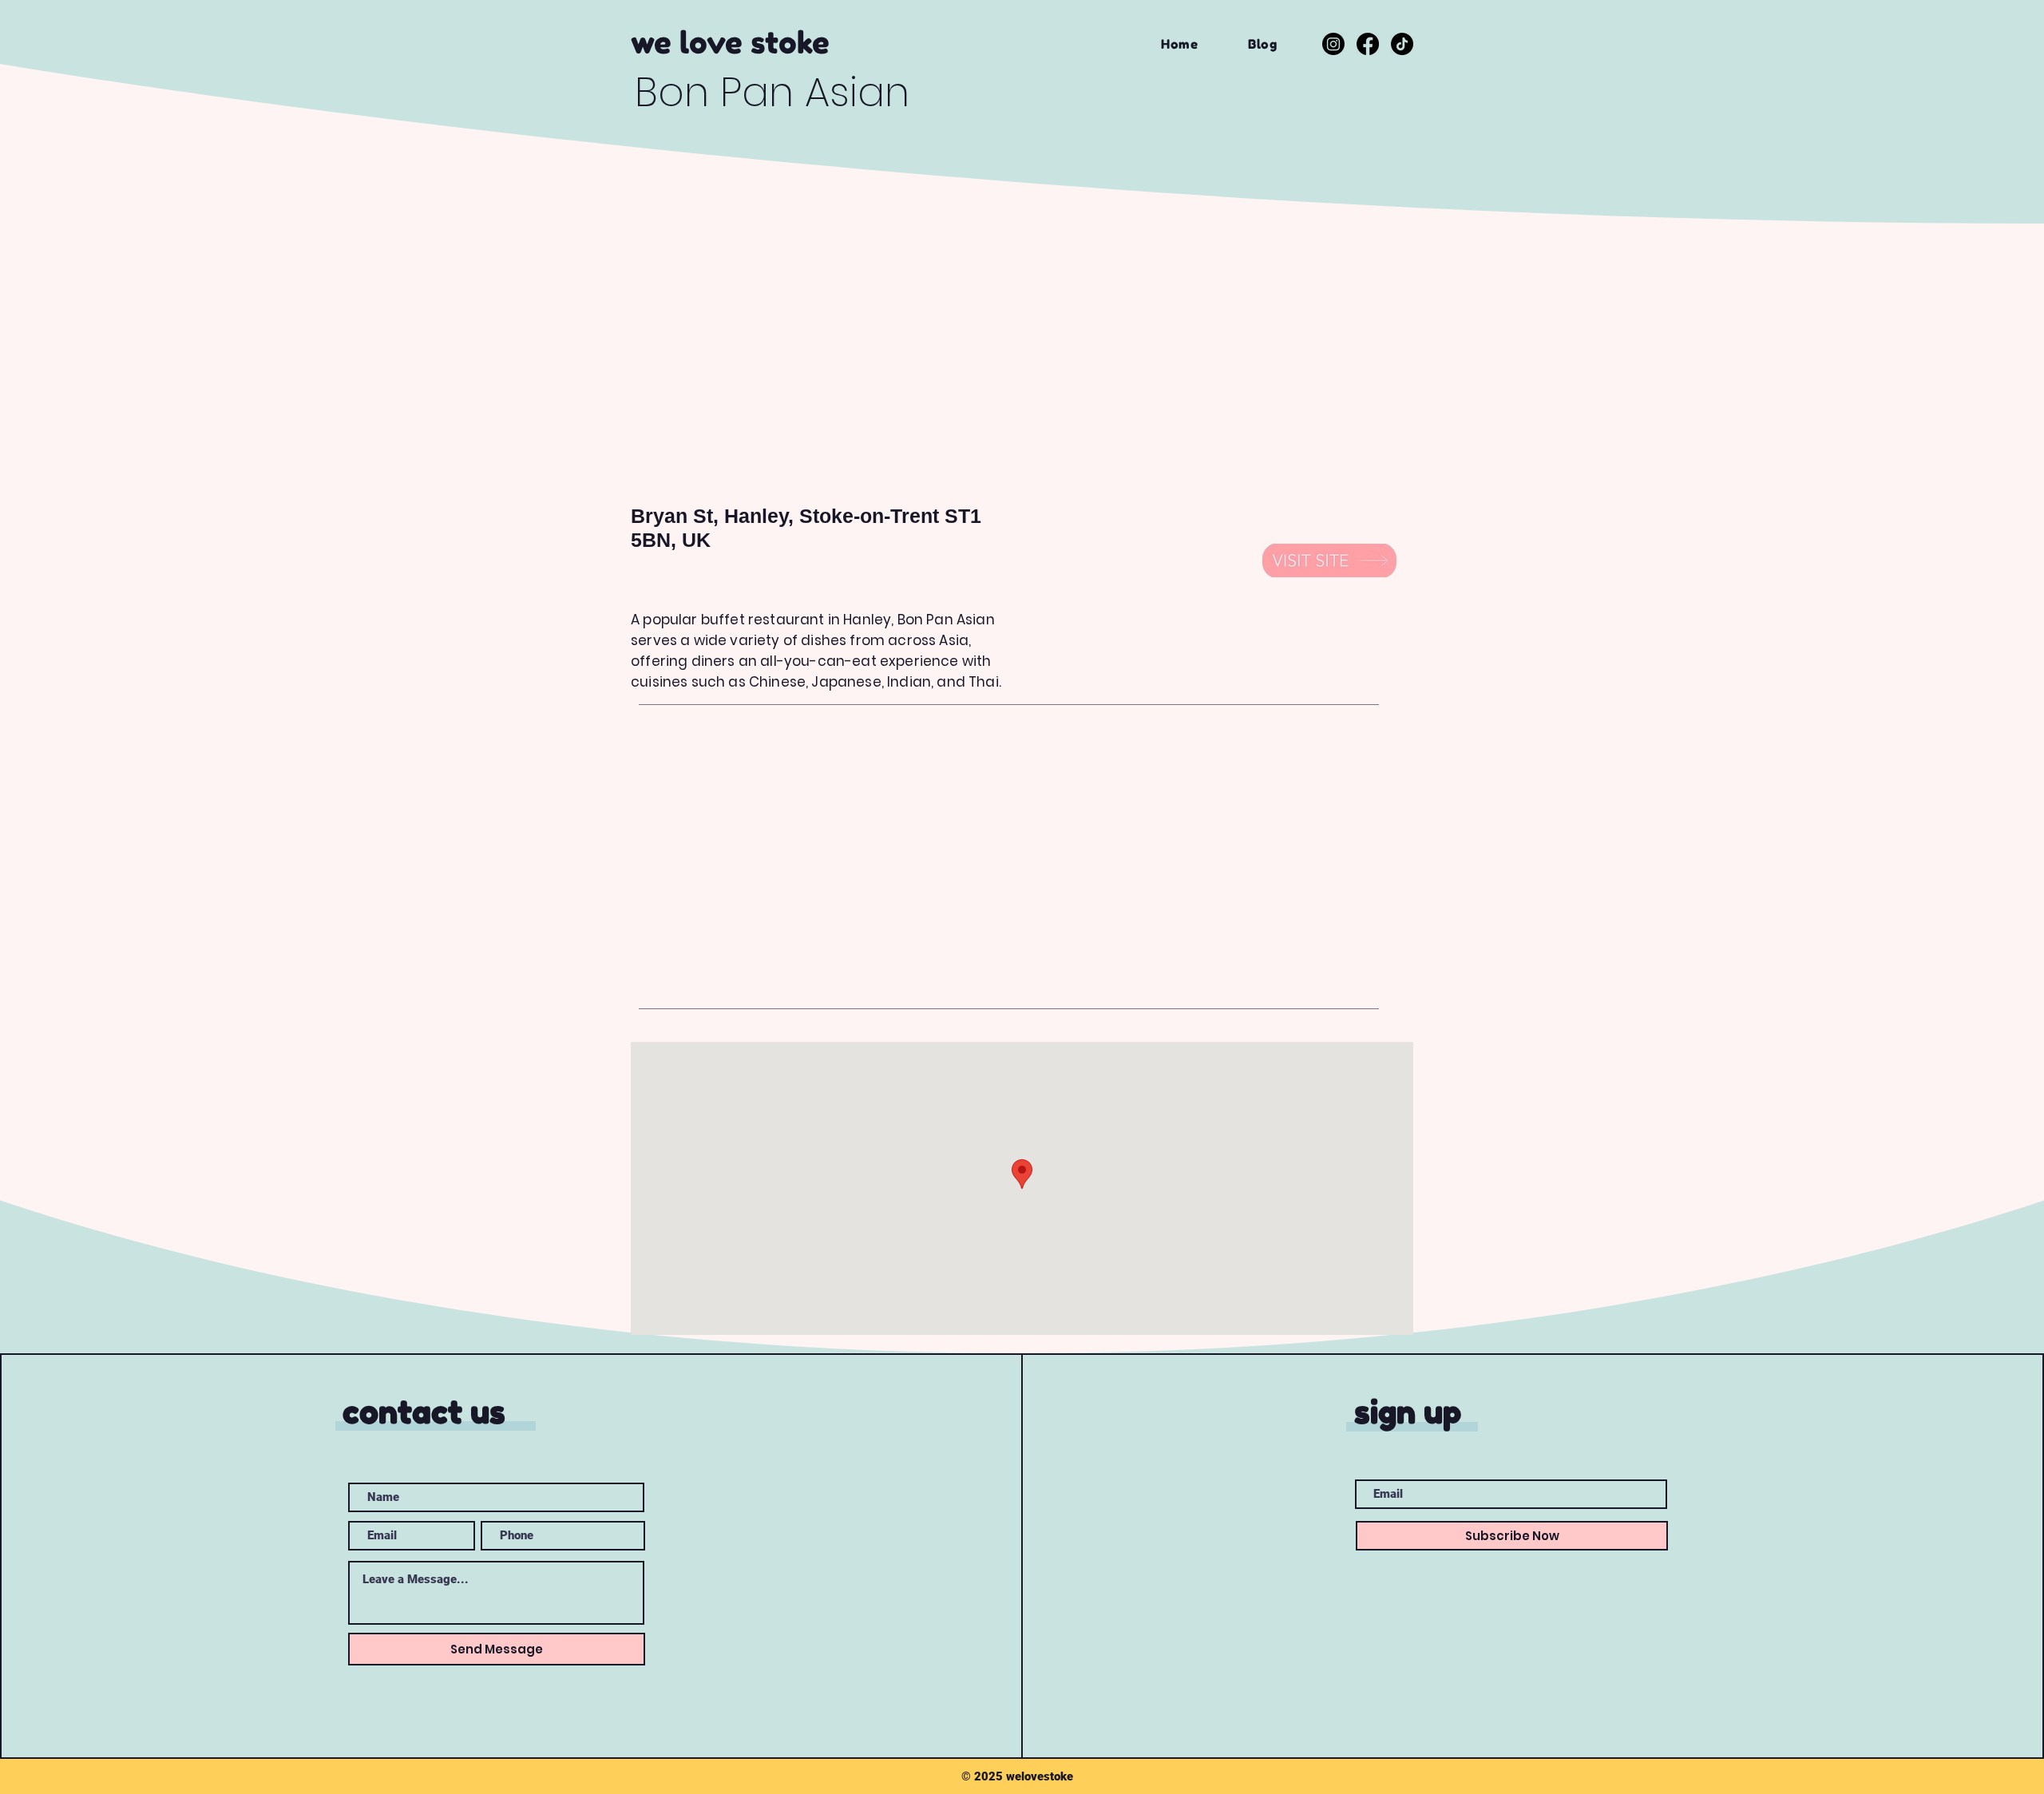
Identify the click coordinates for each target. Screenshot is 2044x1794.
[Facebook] (1368, 44)
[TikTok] (1402, 44)
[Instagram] (1333, 44)
